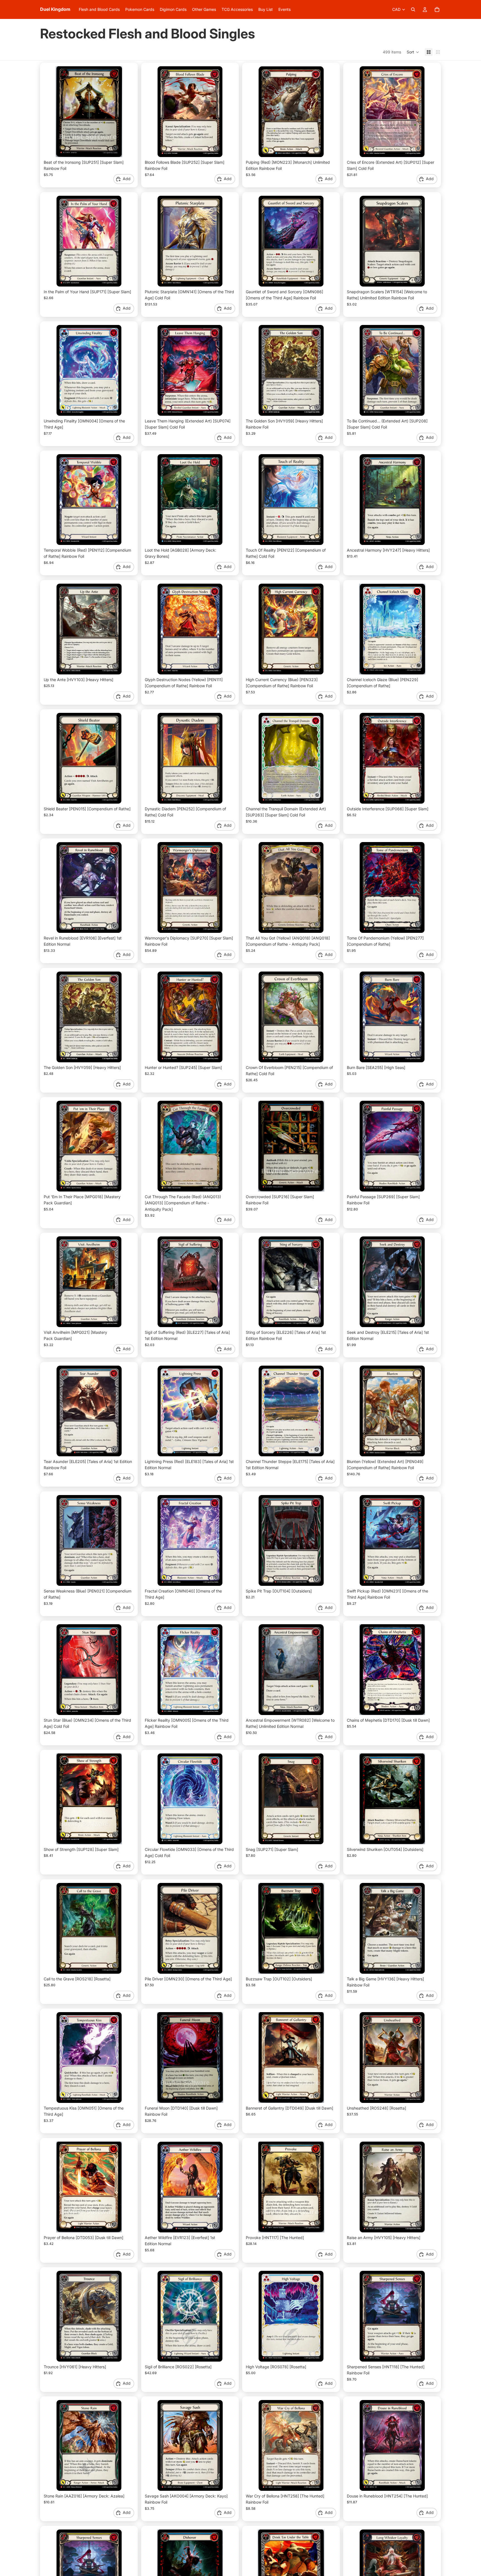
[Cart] (437, 9)
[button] (413, 52)
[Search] (413, 9)
